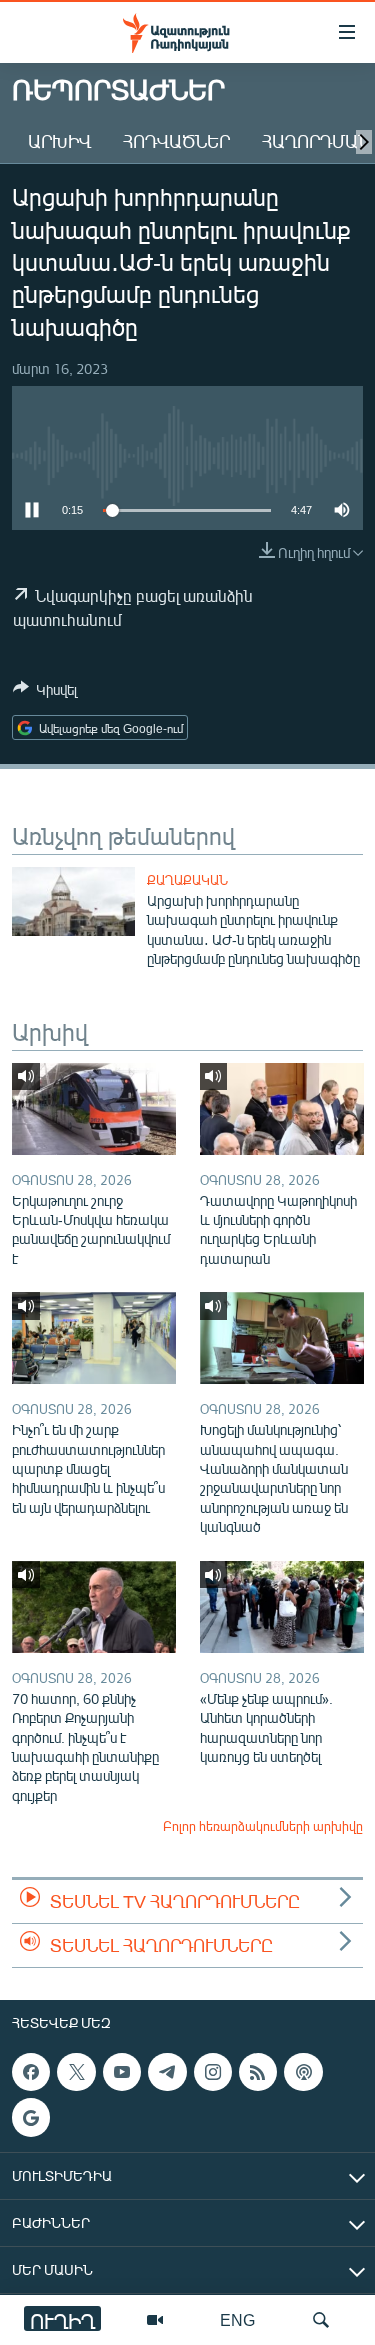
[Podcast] (303, 2072)
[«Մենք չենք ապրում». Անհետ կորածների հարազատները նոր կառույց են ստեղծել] (282, 1607)
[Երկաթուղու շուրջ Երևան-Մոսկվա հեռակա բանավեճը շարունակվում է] (94, 1109)
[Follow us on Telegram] (167, 2072)
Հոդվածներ (176, 141)
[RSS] (258, 2072)
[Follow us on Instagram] (213, 2072)
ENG (237, 2319)
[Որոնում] (321, 2320)
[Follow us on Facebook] (31, 2072)
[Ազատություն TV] (155, 2320)
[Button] (45, 693)
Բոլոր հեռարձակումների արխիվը (263, 1826)
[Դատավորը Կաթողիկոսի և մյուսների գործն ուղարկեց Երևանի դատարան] (282, 1109)
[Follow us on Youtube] (122, 2072)
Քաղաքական (187, 880)
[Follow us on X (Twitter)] (76, 2072)
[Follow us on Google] (31, 2117)
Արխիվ (59, 141)
